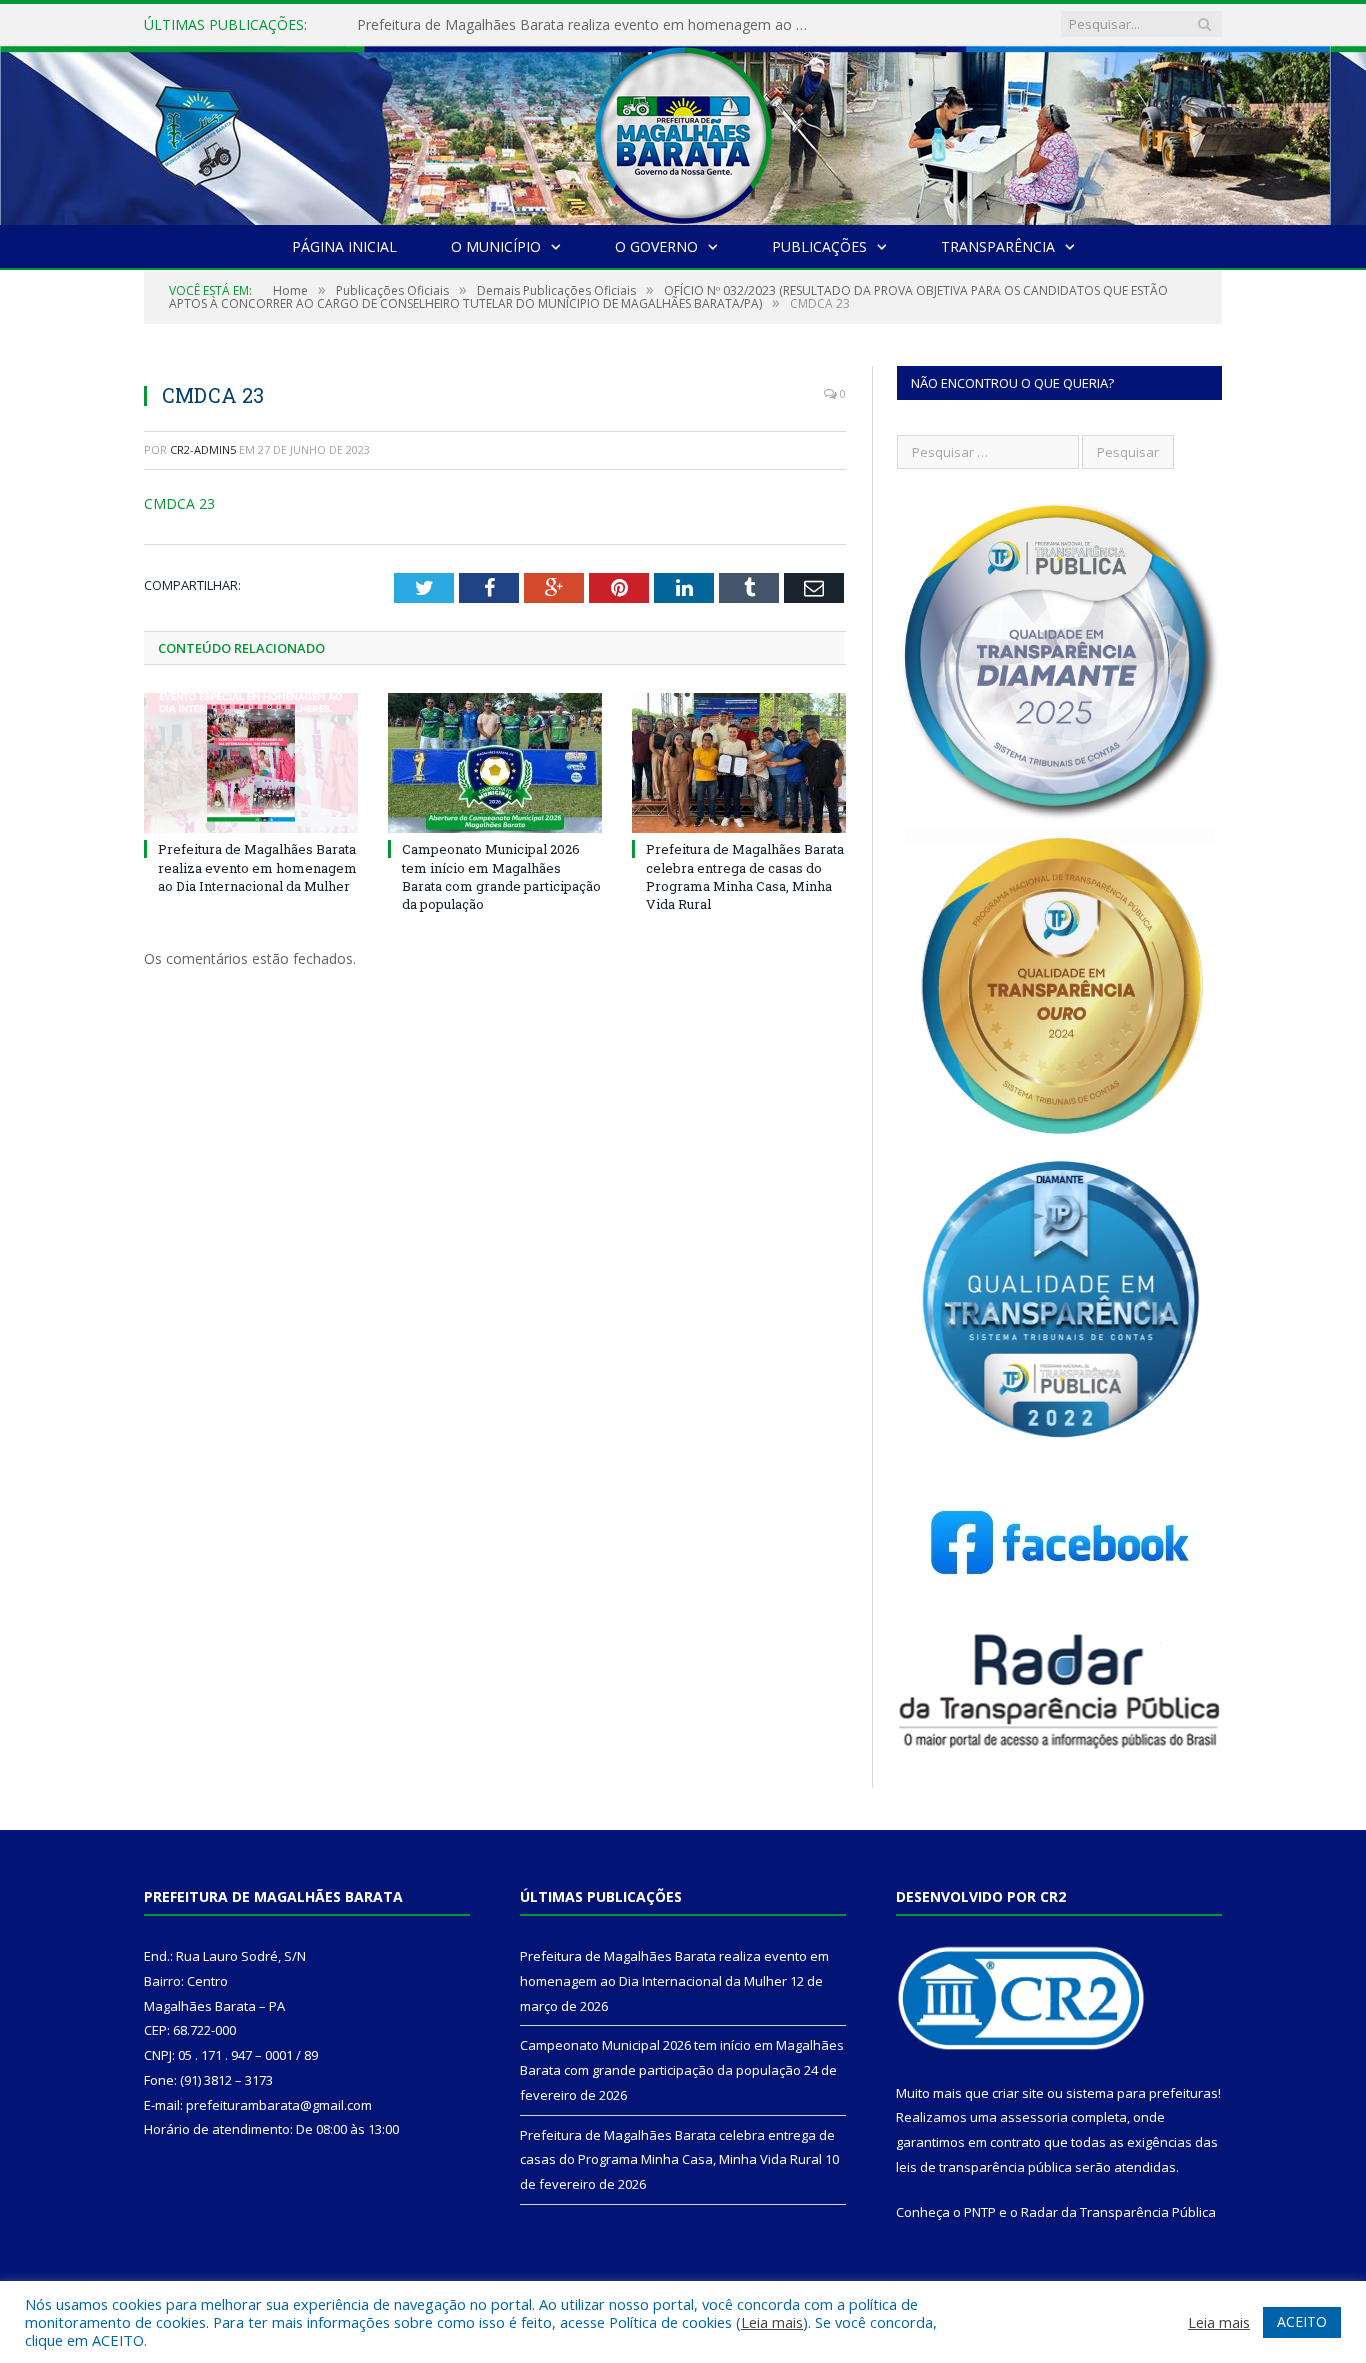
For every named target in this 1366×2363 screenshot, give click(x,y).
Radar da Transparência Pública (1118, 2212)
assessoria (1034, 2117)
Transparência (998, 246)
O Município (496, 246)
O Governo (656, 246)
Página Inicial (344, 246)
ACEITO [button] (1302, 2321)
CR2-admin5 (203, 449)
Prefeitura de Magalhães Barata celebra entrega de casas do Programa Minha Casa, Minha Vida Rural (745, 876)
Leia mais (772, 2322)
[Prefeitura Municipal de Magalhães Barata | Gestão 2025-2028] (683, 130)
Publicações (819, 246)
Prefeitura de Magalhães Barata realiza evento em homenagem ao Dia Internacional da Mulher (257, 867)
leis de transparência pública (984, 2167)
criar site (1018, 2093)
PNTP (980, 2212)
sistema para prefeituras (1142, 2093)
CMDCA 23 (179, 503)
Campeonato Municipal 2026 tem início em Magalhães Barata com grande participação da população (587, 25)
